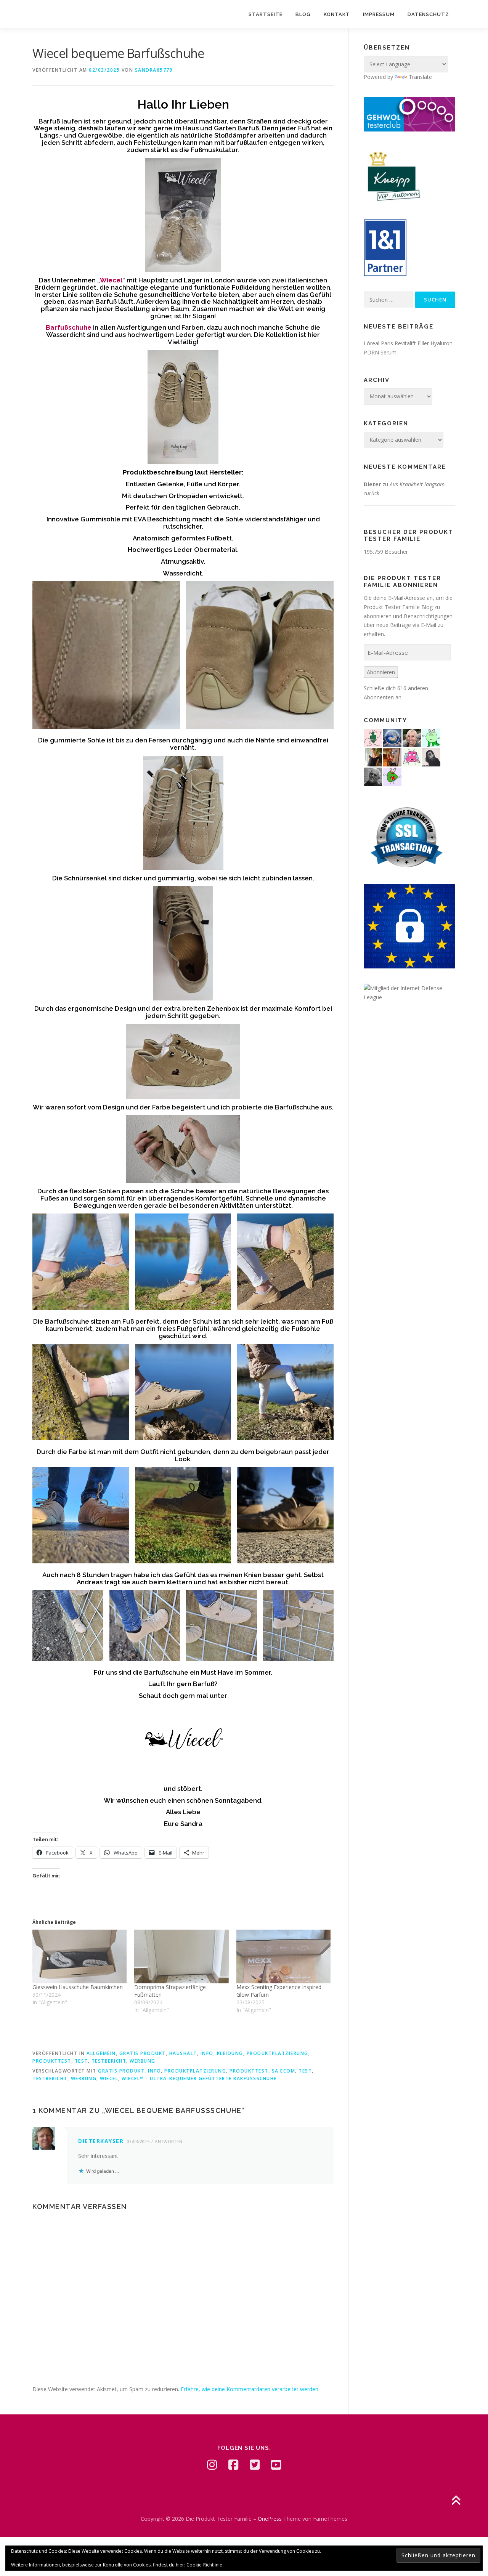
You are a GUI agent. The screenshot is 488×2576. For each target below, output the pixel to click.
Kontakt (337, 14)
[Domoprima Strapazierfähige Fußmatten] (181, 1956)
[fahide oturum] (392, 776)
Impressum (379, 14)
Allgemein (101, 2053)
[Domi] (431, 737)
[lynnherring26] (412, 757)
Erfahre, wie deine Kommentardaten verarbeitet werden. (250, 2389)
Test (81, 2061)
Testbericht (109, 2061)
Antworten (169, 2141)
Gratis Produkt (143, 2053)
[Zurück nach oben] (456, 2501)
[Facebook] (233, 2465)
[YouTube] (276, 2465)
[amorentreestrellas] (431, 757)
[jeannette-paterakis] (412, 737)
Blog (303, 14)
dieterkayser (101, 2141)
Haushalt (183, 2053)
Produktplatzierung (278, 2053)
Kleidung (230, 2053)
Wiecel (109, 2078)
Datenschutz (428, 14)
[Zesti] (373, 737)
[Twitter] (255, 2465)
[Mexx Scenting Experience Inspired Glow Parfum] (283, 1956)
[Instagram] (212, 2465)
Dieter (372, 484)
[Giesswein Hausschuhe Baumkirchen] (79, 1956)
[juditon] (373, 776)
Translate (420, 77)
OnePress (270, 2519)
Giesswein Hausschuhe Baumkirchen (78, 1987)
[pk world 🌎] (392, 737)
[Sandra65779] (373, 757)
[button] (106, 655)
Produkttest (52, 2061)
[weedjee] (392, 757)
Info (207, 2053)
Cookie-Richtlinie (204, 2565)
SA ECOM (284, 2071)
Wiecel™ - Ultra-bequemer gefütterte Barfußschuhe (199, 2078)
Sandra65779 (154, 70)
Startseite (266, 14)
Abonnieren (381, 672)
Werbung (143, 2061)
